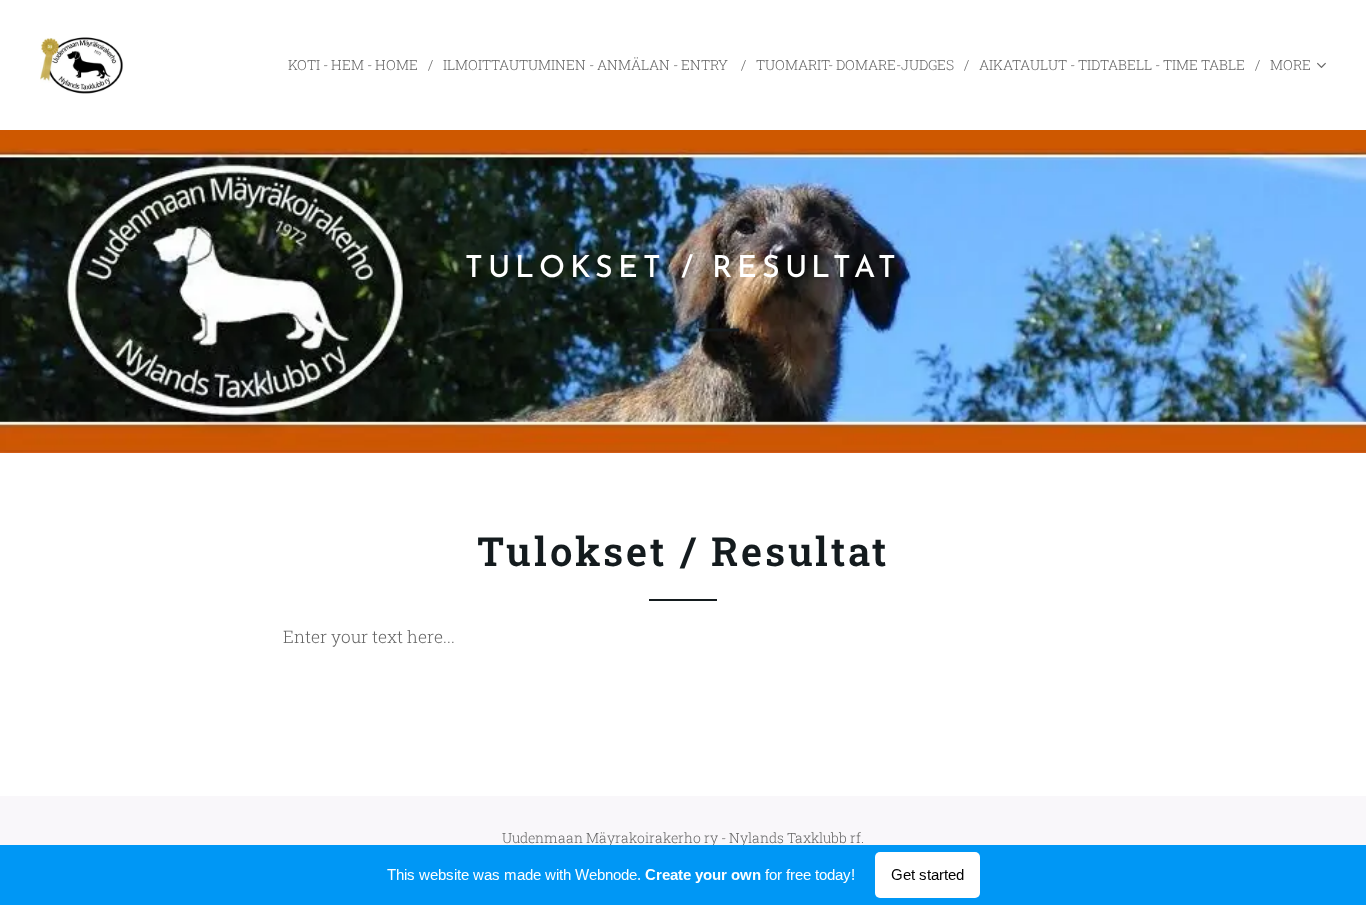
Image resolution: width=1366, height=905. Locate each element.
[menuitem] (358, 65)
